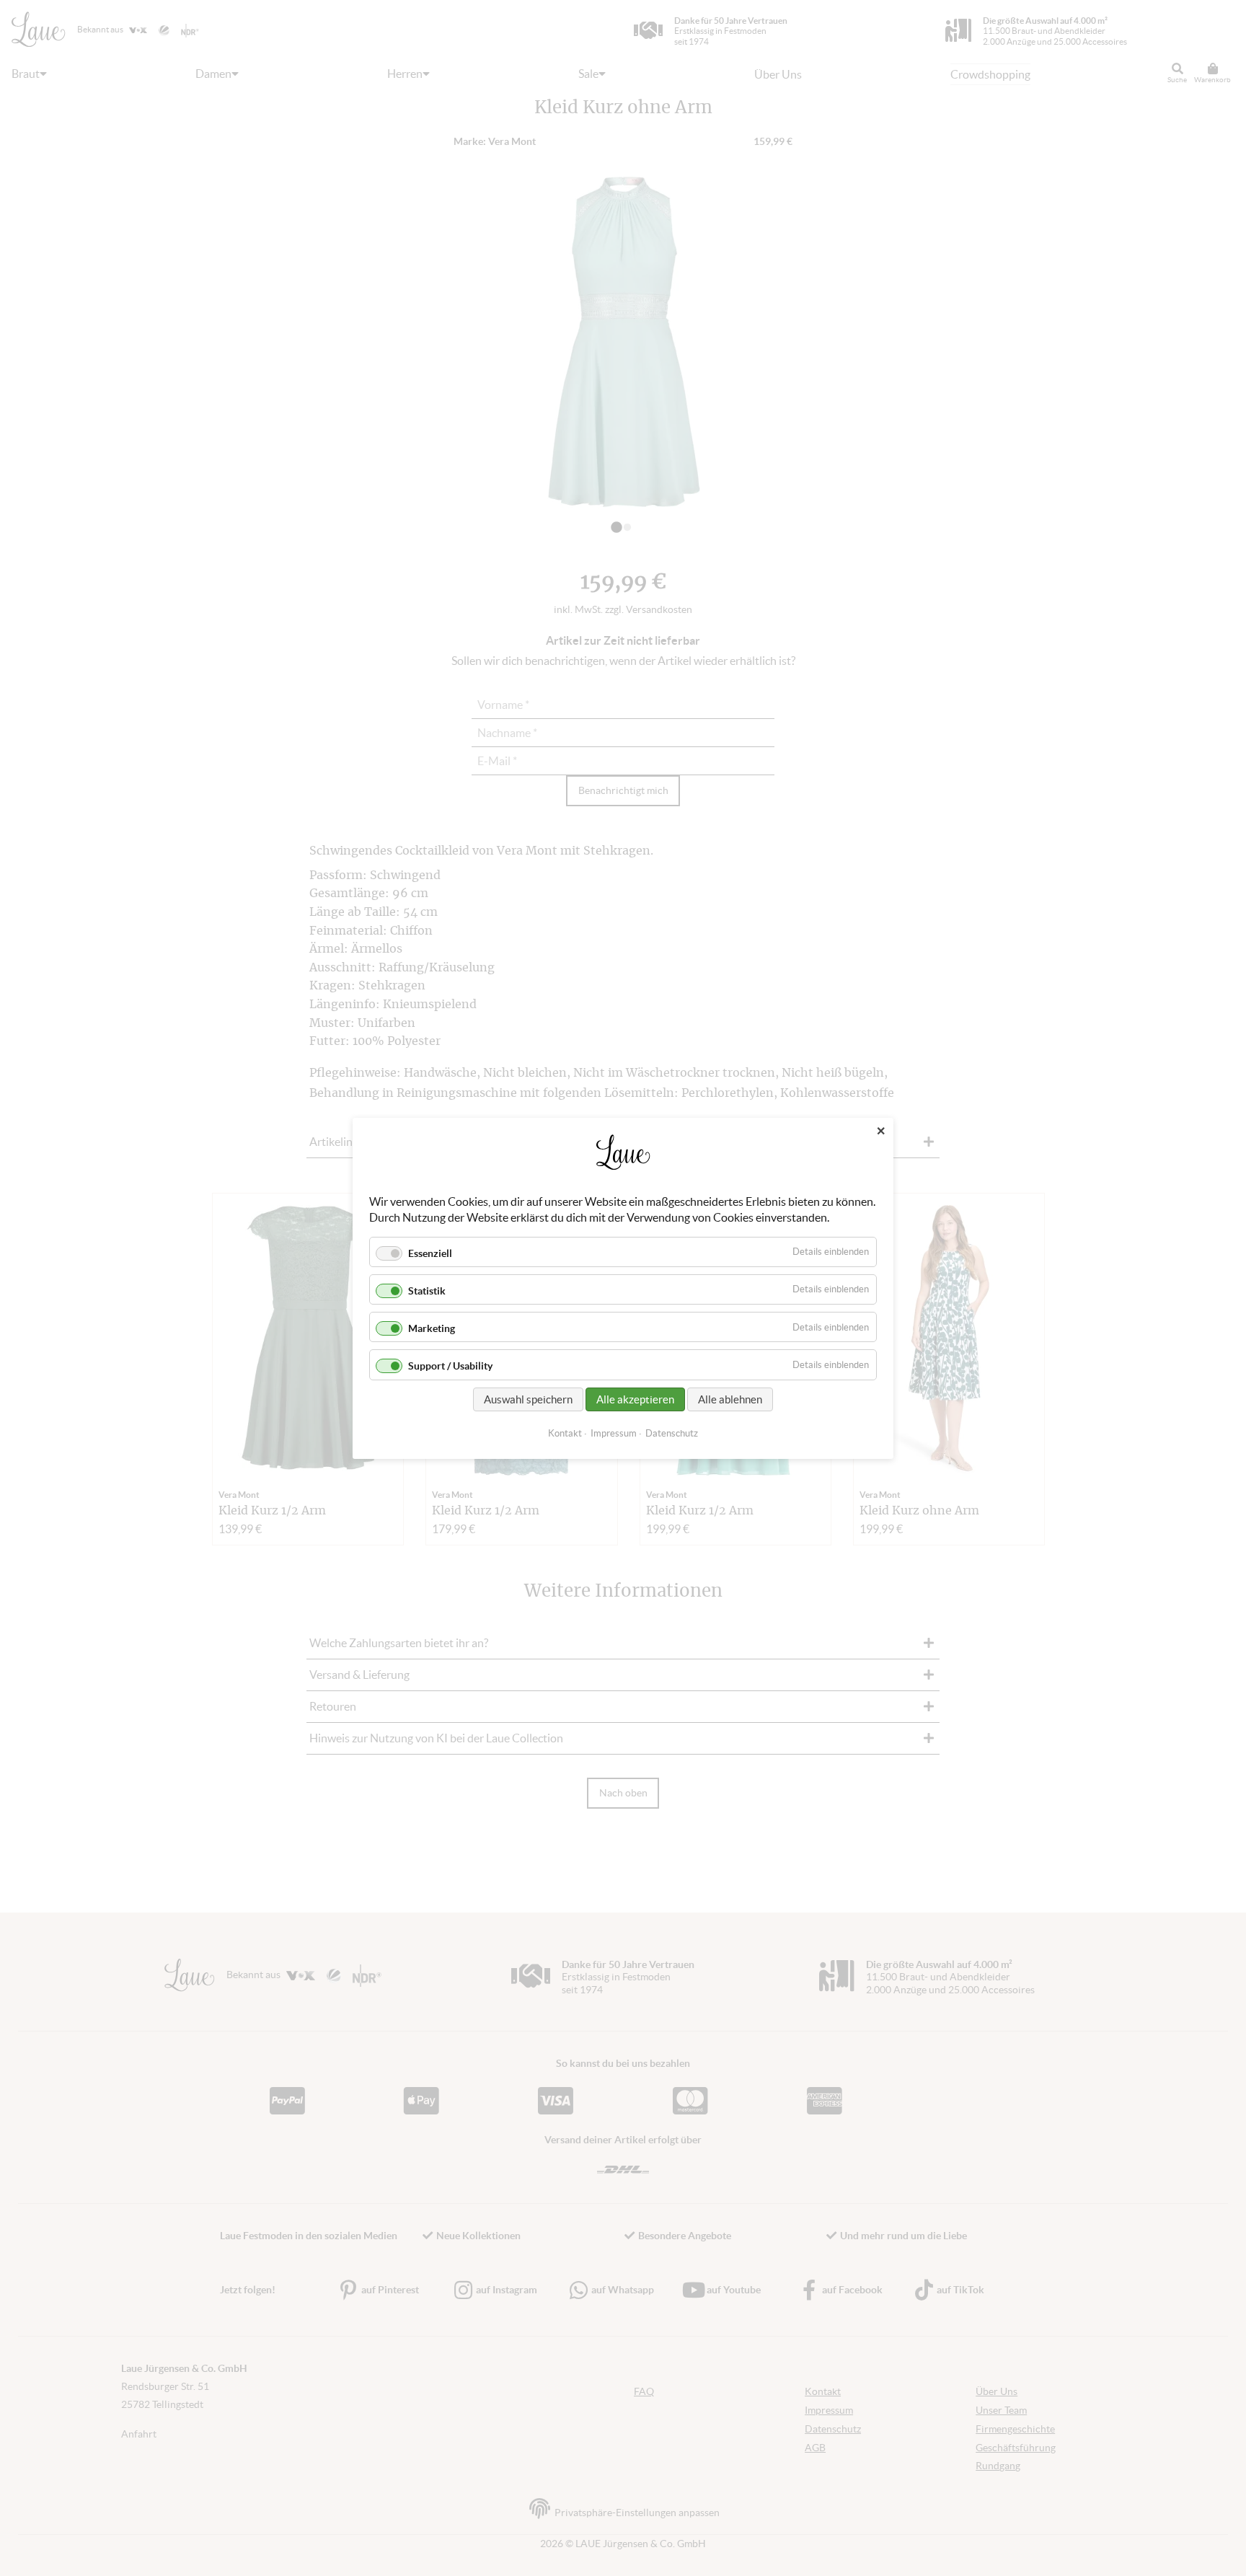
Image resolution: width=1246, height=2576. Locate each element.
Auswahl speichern (528, 1399)
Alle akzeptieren (635, 1399)
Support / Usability (450, 1366)
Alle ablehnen (730, 1399)
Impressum (614, 1433)
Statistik (427, 1291)
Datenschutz (672, 1433)
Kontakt (565, 1433)
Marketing (432, 1328)
